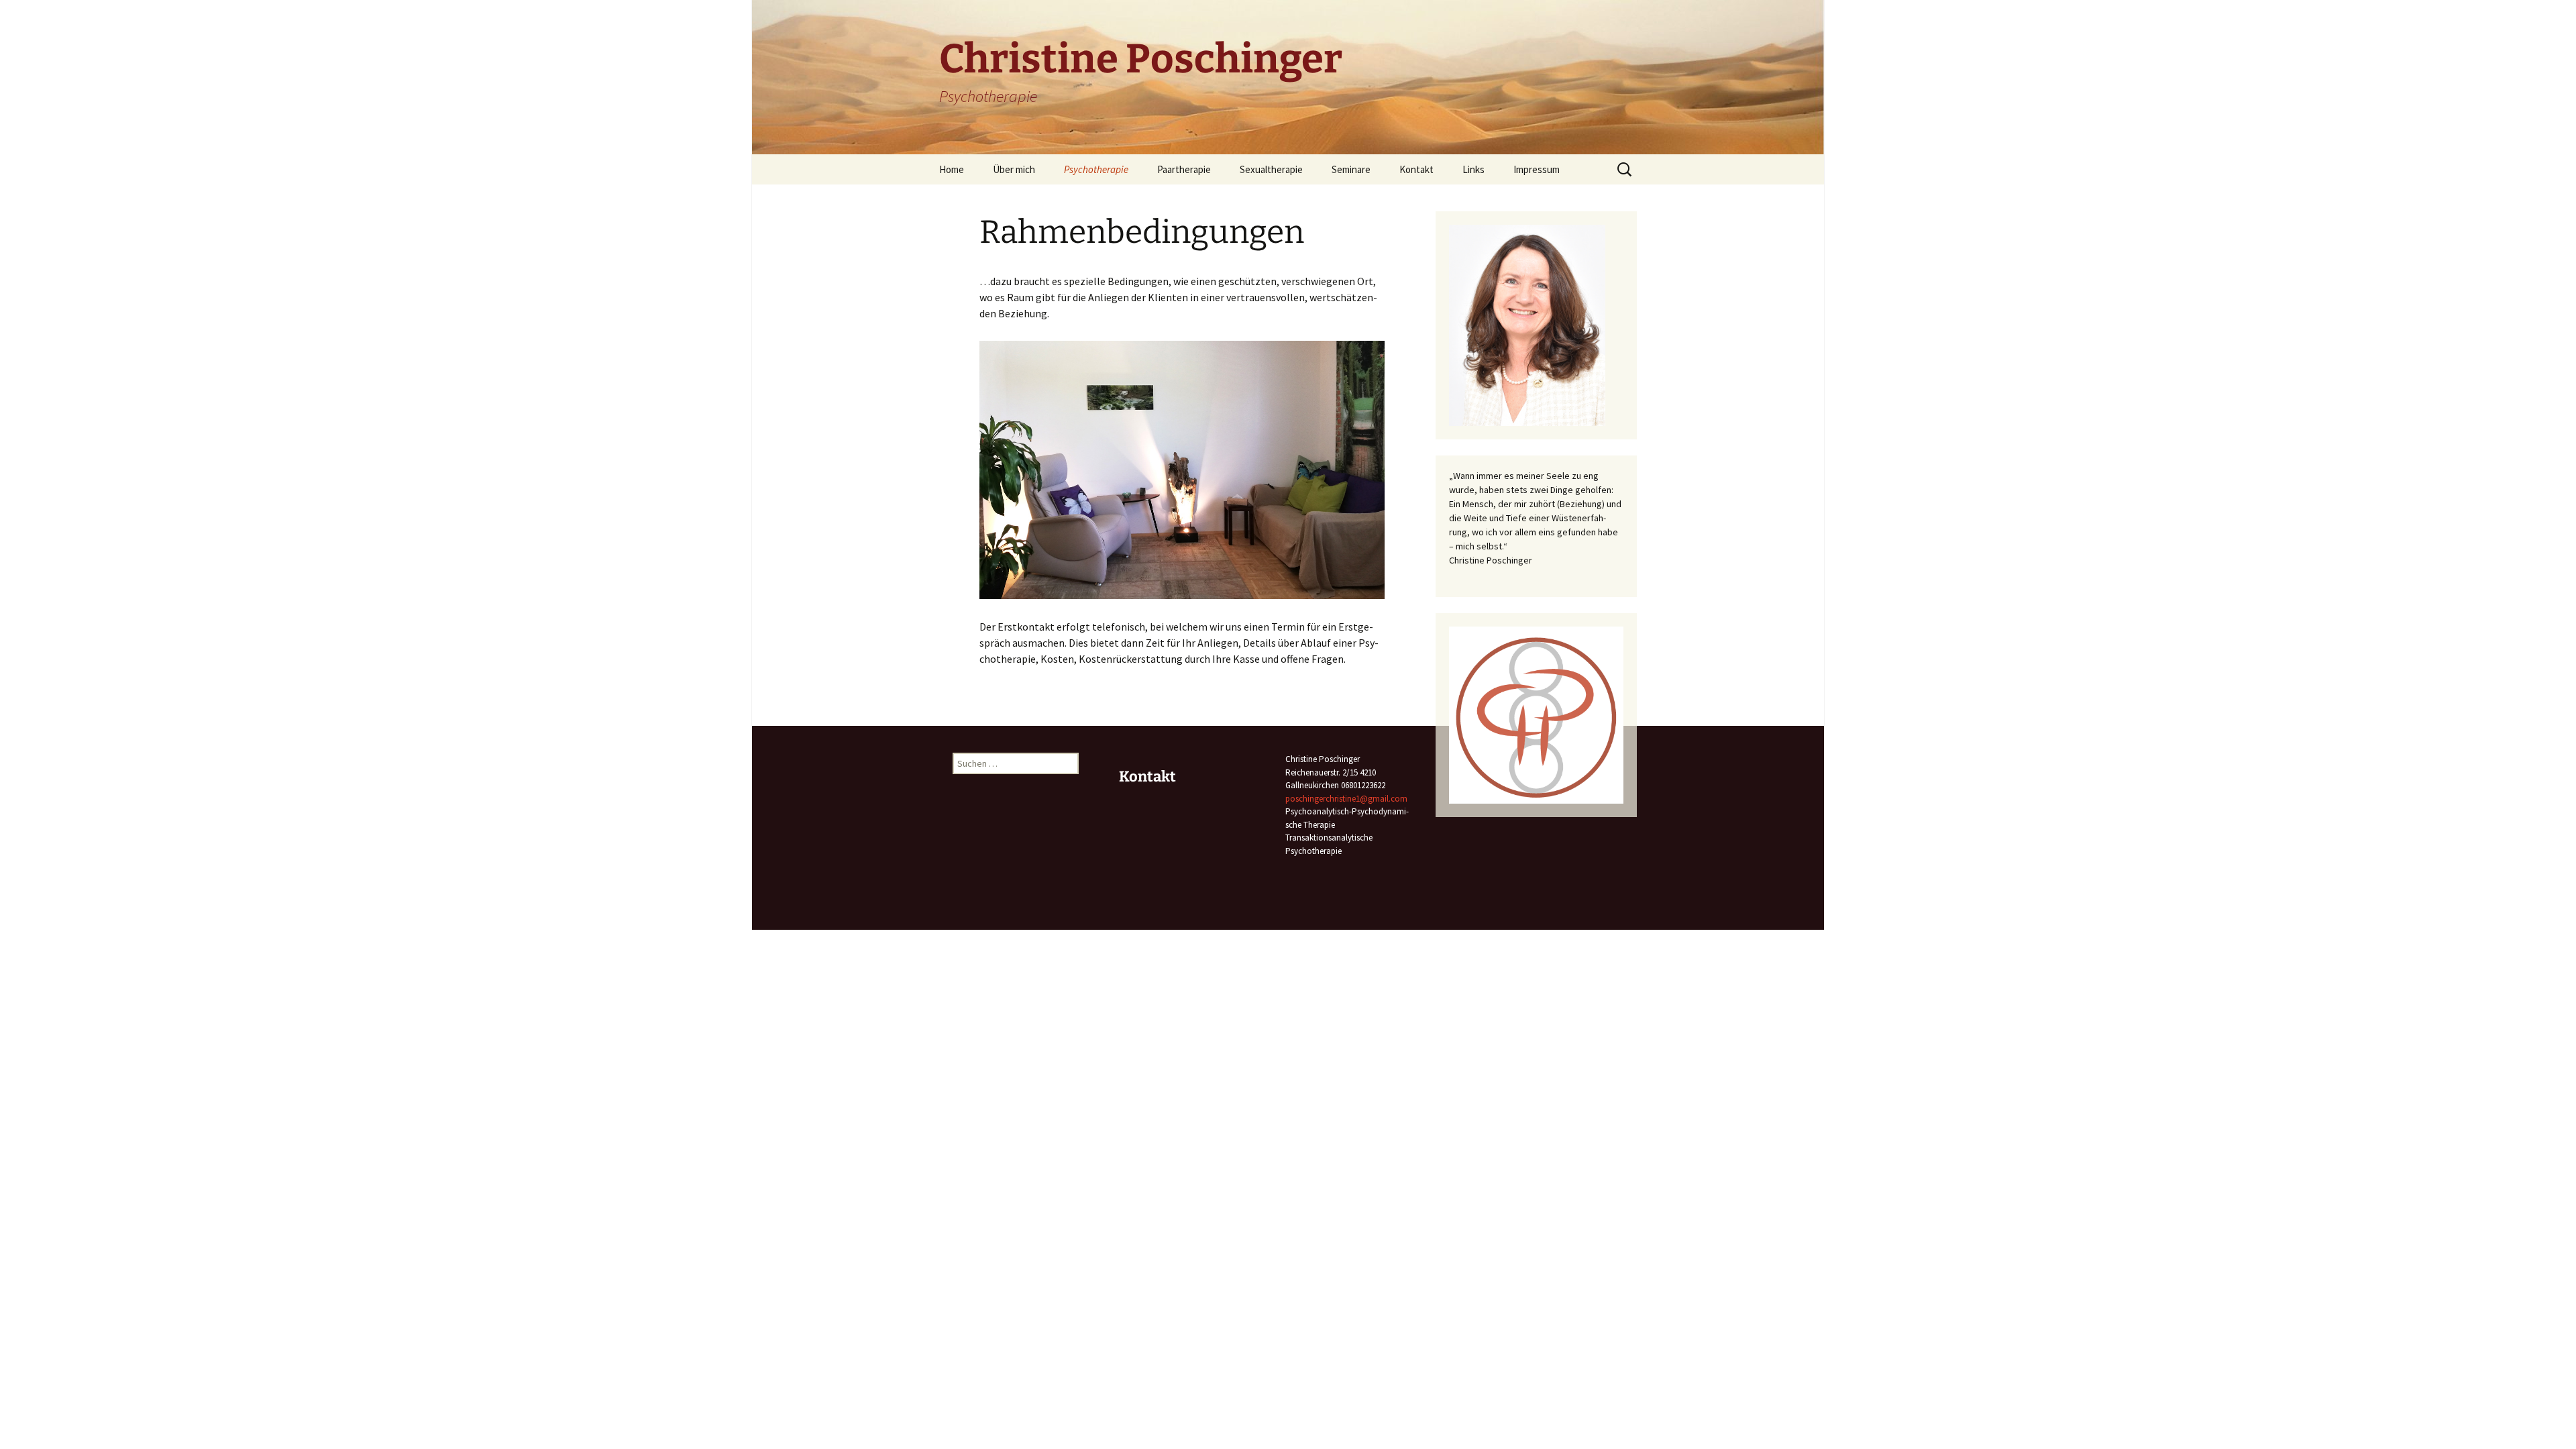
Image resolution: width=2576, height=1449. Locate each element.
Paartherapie (1184, 169)
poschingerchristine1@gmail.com (1346, 799)
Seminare (1351, 169)
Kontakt (1416, 169)
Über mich (1014, 169)
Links (1473, 169)
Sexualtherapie (1271, 169)
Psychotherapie (1096, 169)
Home (952, 169)
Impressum (1537, 169)
